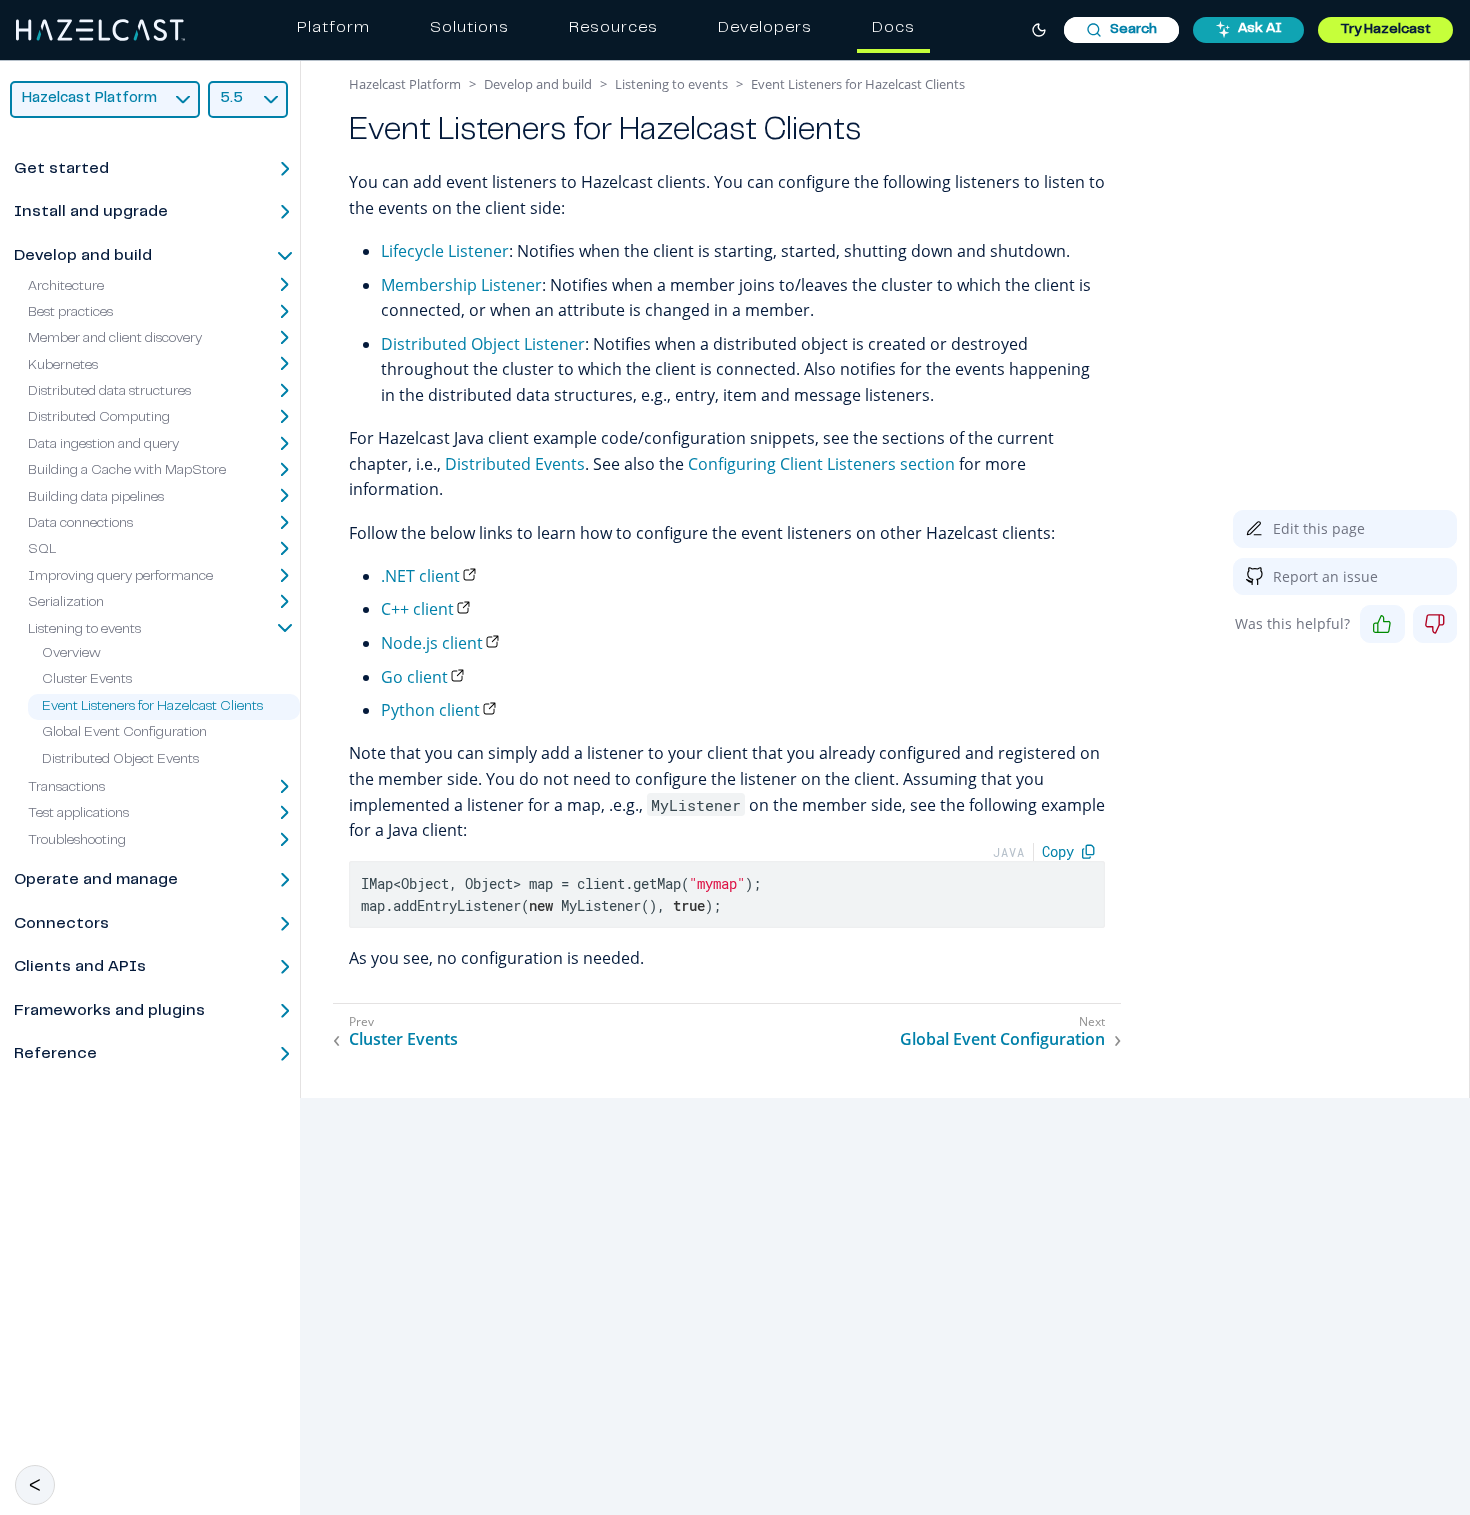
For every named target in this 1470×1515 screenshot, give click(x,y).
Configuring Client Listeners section (821, 464)
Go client (414, 677)
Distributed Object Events (120, 759)
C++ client (417, 609)
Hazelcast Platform (405, 84)
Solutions (469, 28)
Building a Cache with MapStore (127, 471)
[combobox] (1121, 30)
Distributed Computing (99, 418)
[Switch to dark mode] (1039, 30)
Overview (71, 654)
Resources (613, 28)
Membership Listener (461, 285)
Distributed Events (515, 464)
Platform (333, 28)
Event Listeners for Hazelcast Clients (152, 707)
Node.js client (432, 643)
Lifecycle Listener (445, 251)
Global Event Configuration (124, 733)
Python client (430, 710)
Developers (765, 28)
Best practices (70, 313)
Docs (893, 28)
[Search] (1121, 30)
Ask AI (1260, 29)
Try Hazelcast (1385, 30)
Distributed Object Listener (483, 344)
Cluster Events (87, 680)
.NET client (420, 576)
